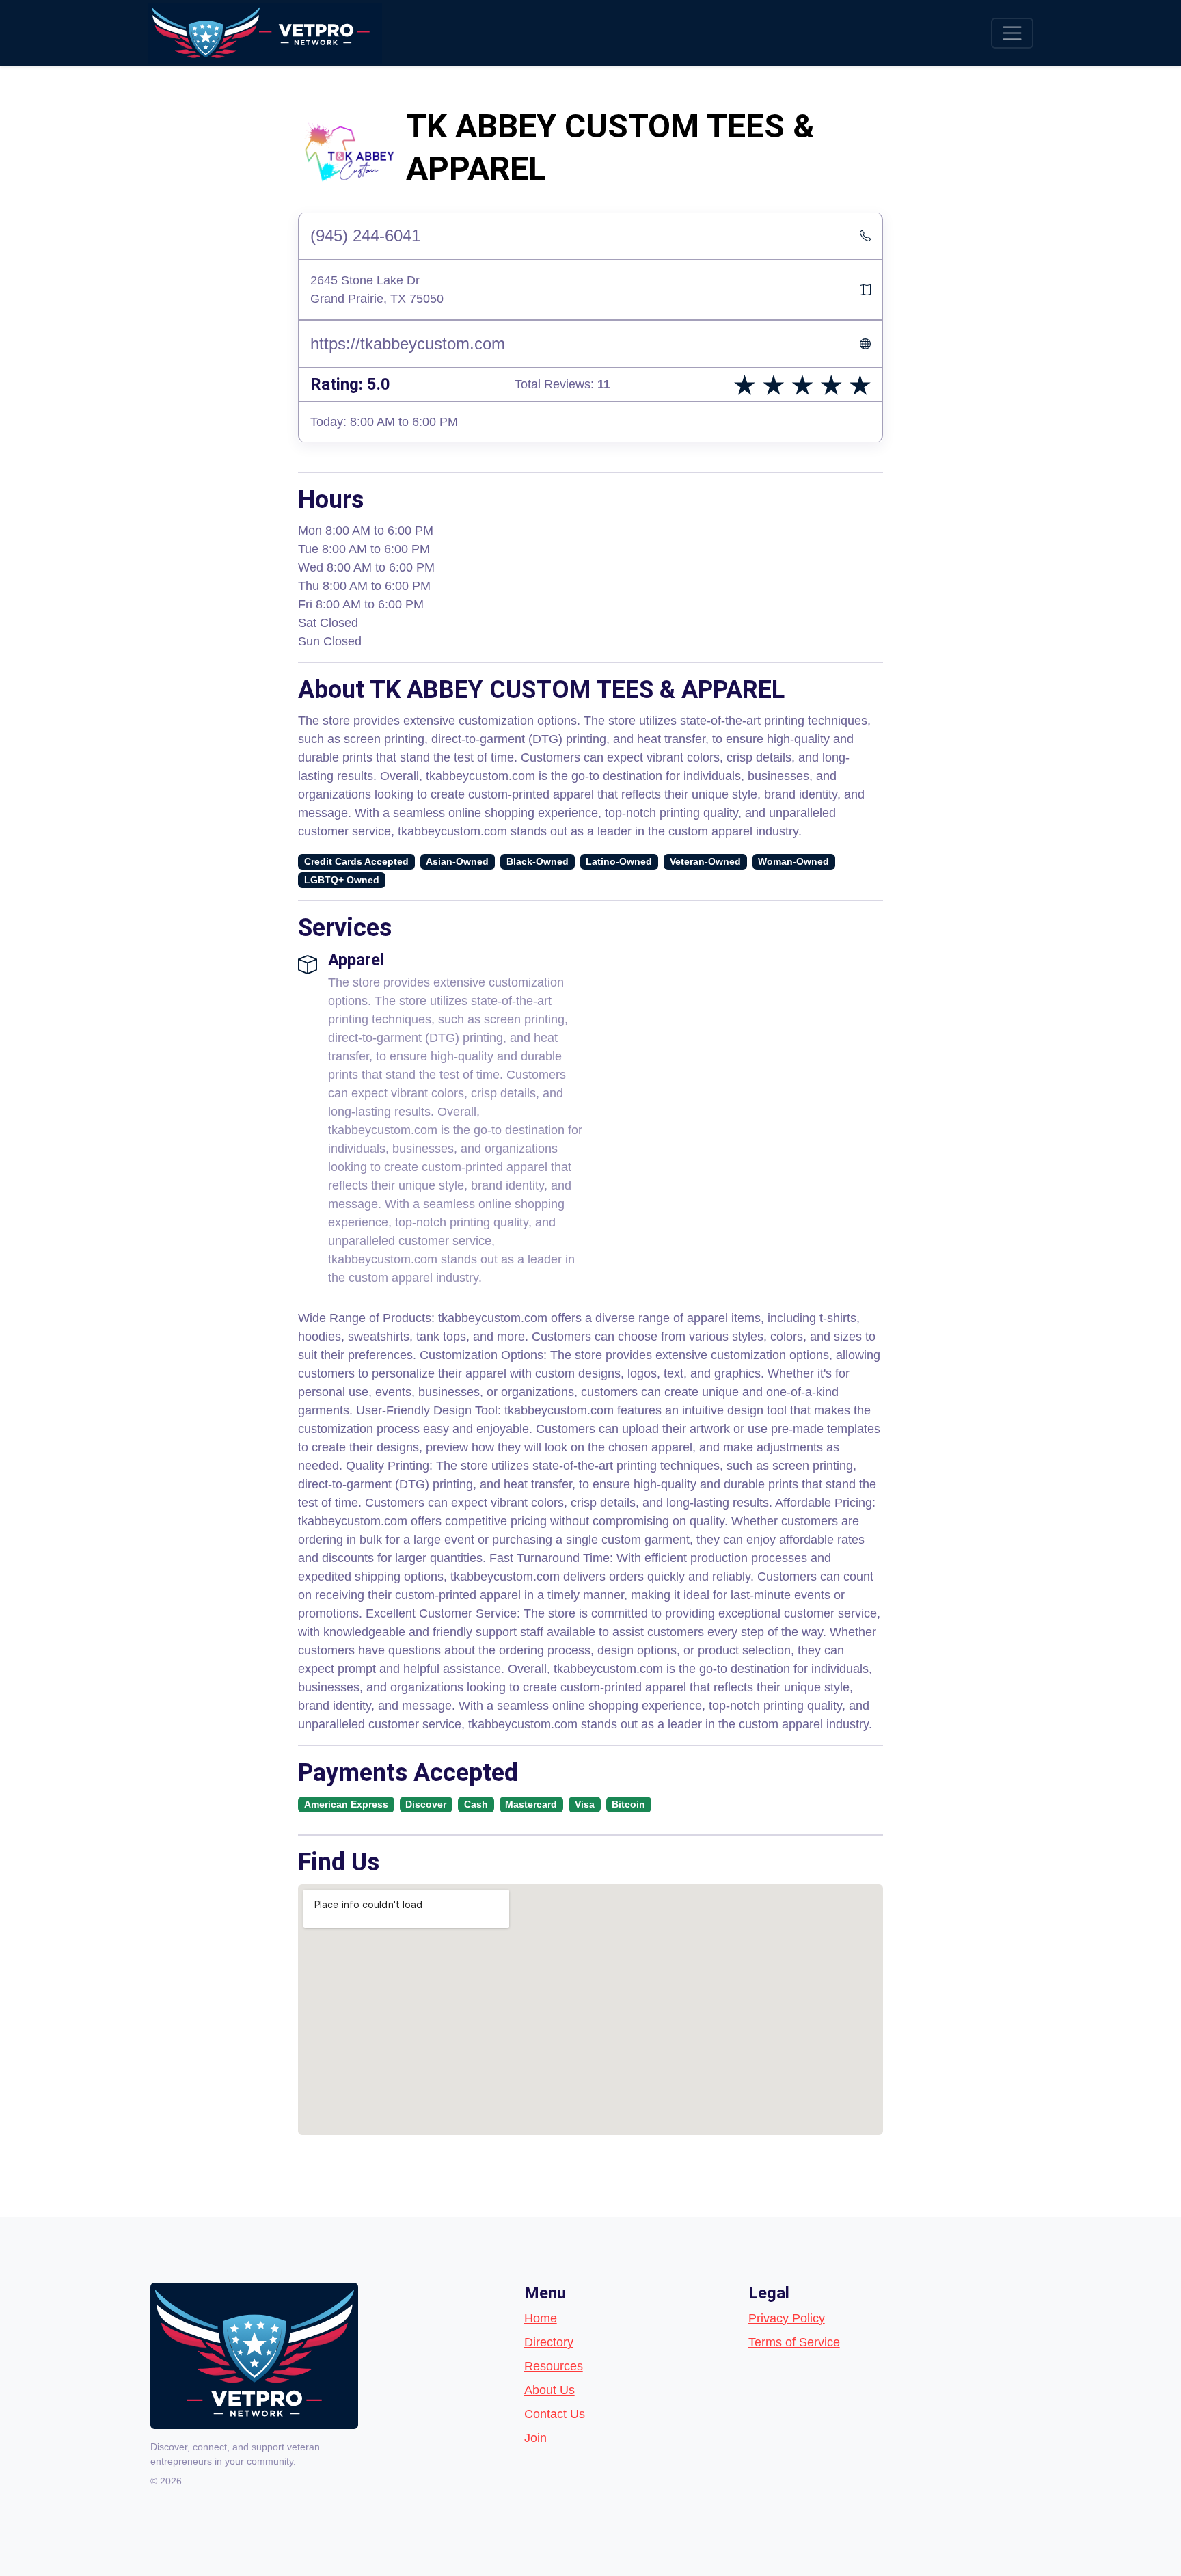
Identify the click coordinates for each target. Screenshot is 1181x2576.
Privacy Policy (787, 2318)
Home (541, 2318)
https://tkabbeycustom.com (408, 344)
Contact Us (555, 2414)
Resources (554, 2366)
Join (535, 2438)
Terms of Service (794, 2342)
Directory (549, 2342)
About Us (549, 2390)
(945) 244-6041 (365, 236)
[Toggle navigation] (1012, 33)
